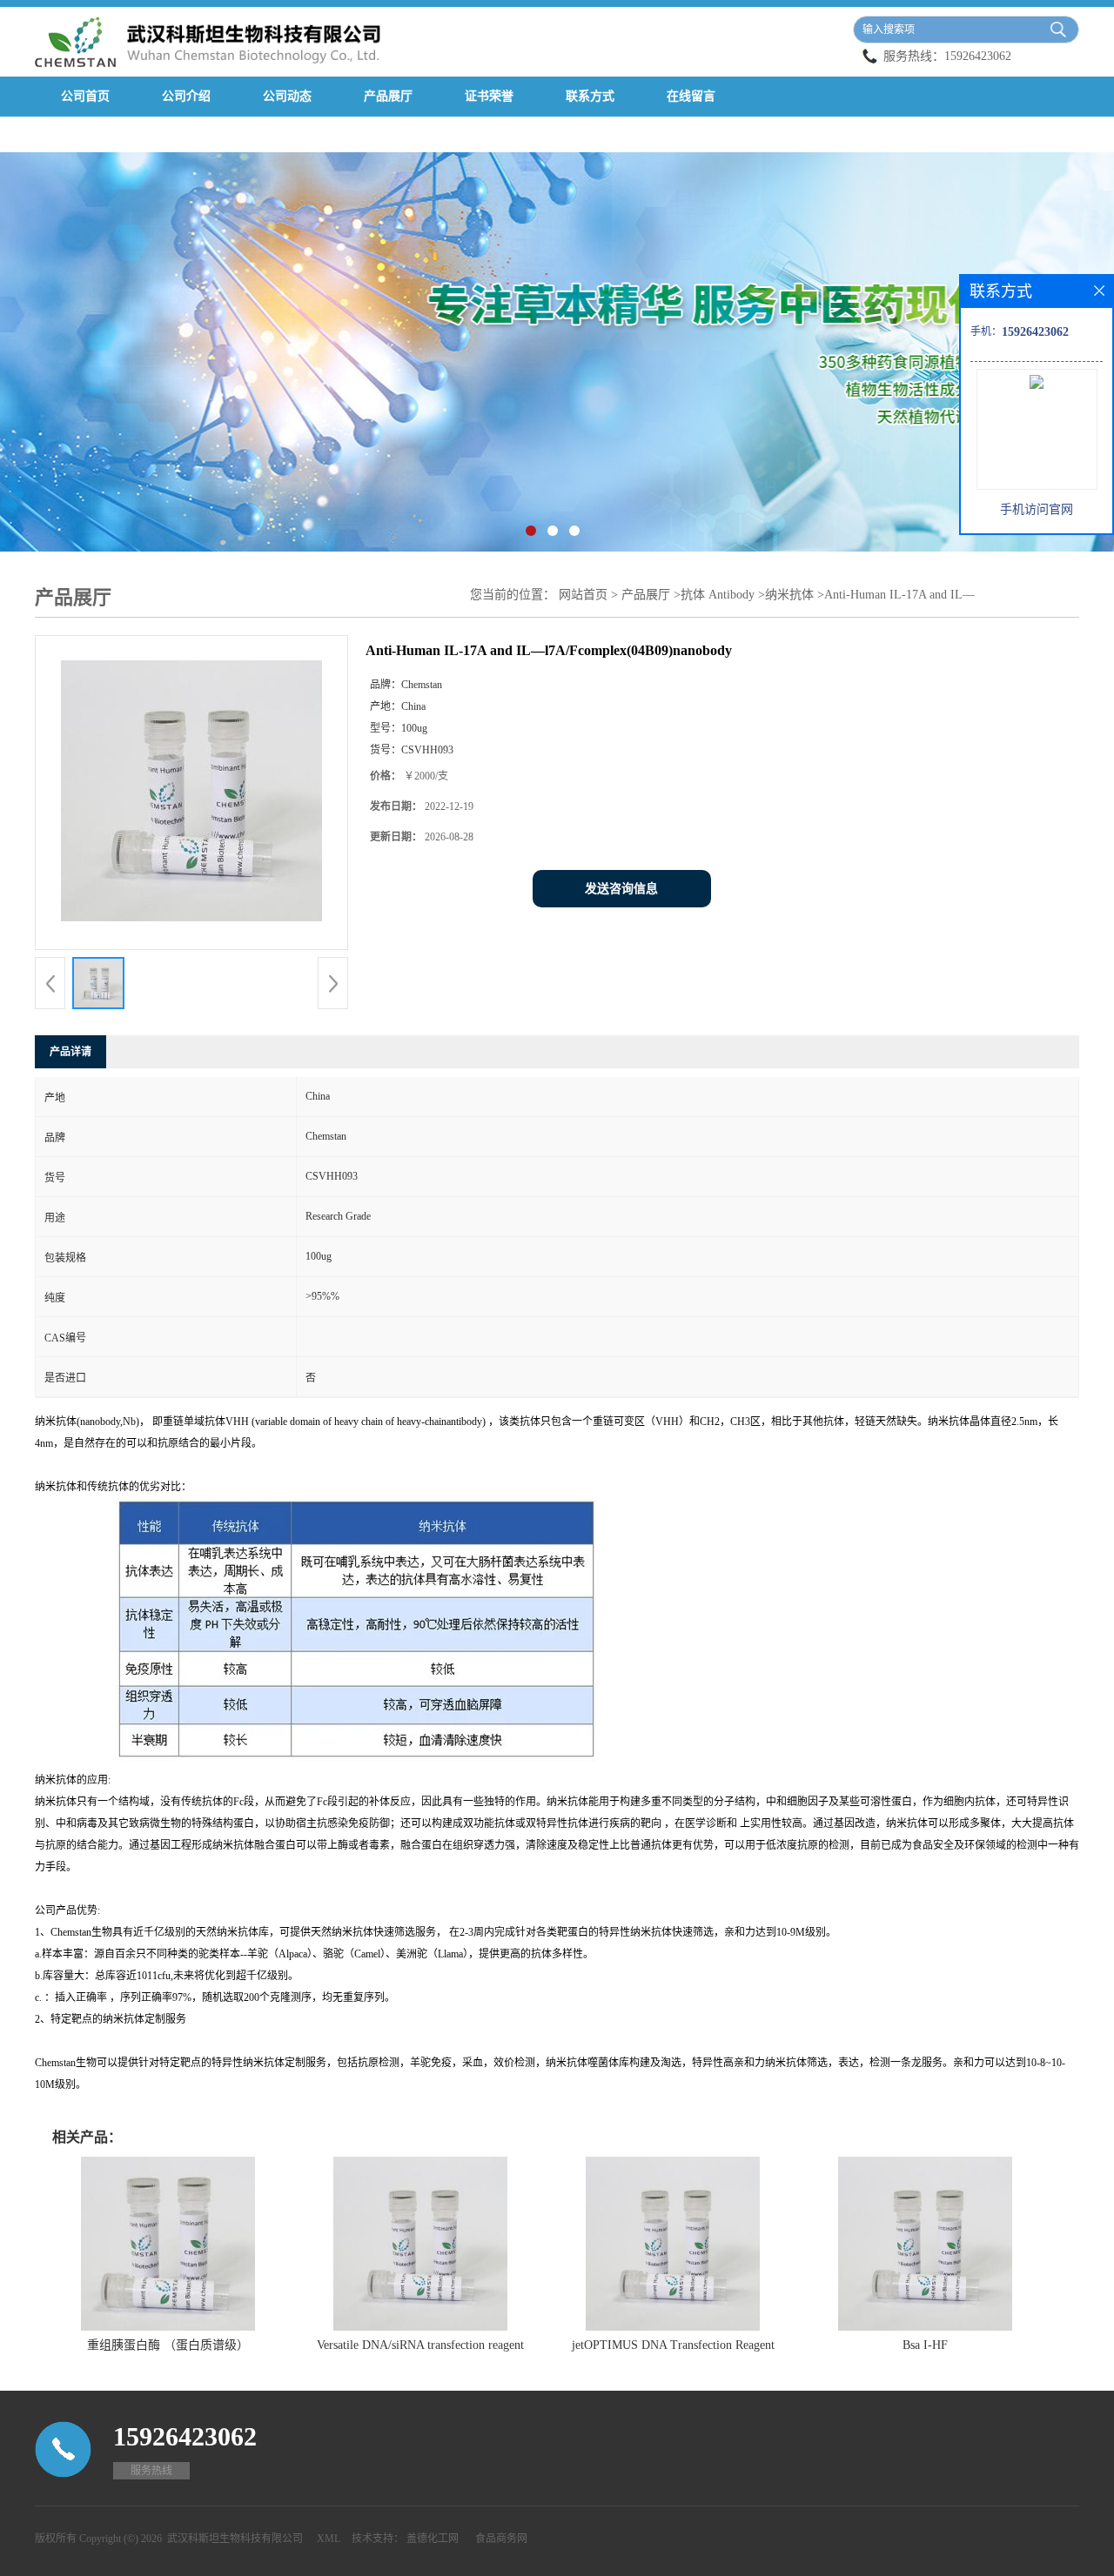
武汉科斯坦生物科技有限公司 (235, 2539)
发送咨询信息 (621, 889)
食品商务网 (501, 2539)
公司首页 (85, 96)
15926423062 (978, 56)
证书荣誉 (489, 96)
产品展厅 (388, 96)
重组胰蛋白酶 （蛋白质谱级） (168, 2345)
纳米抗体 (789, 595)
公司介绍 (186, 96)
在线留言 (691, 96)
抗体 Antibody (719, 595)
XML (329, 2539)
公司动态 (287, 96)
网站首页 (583, 595)
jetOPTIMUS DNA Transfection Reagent (673, 2345)
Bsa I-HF (925, 2345)
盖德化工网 (433, 2539)
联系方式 (590, 96)
